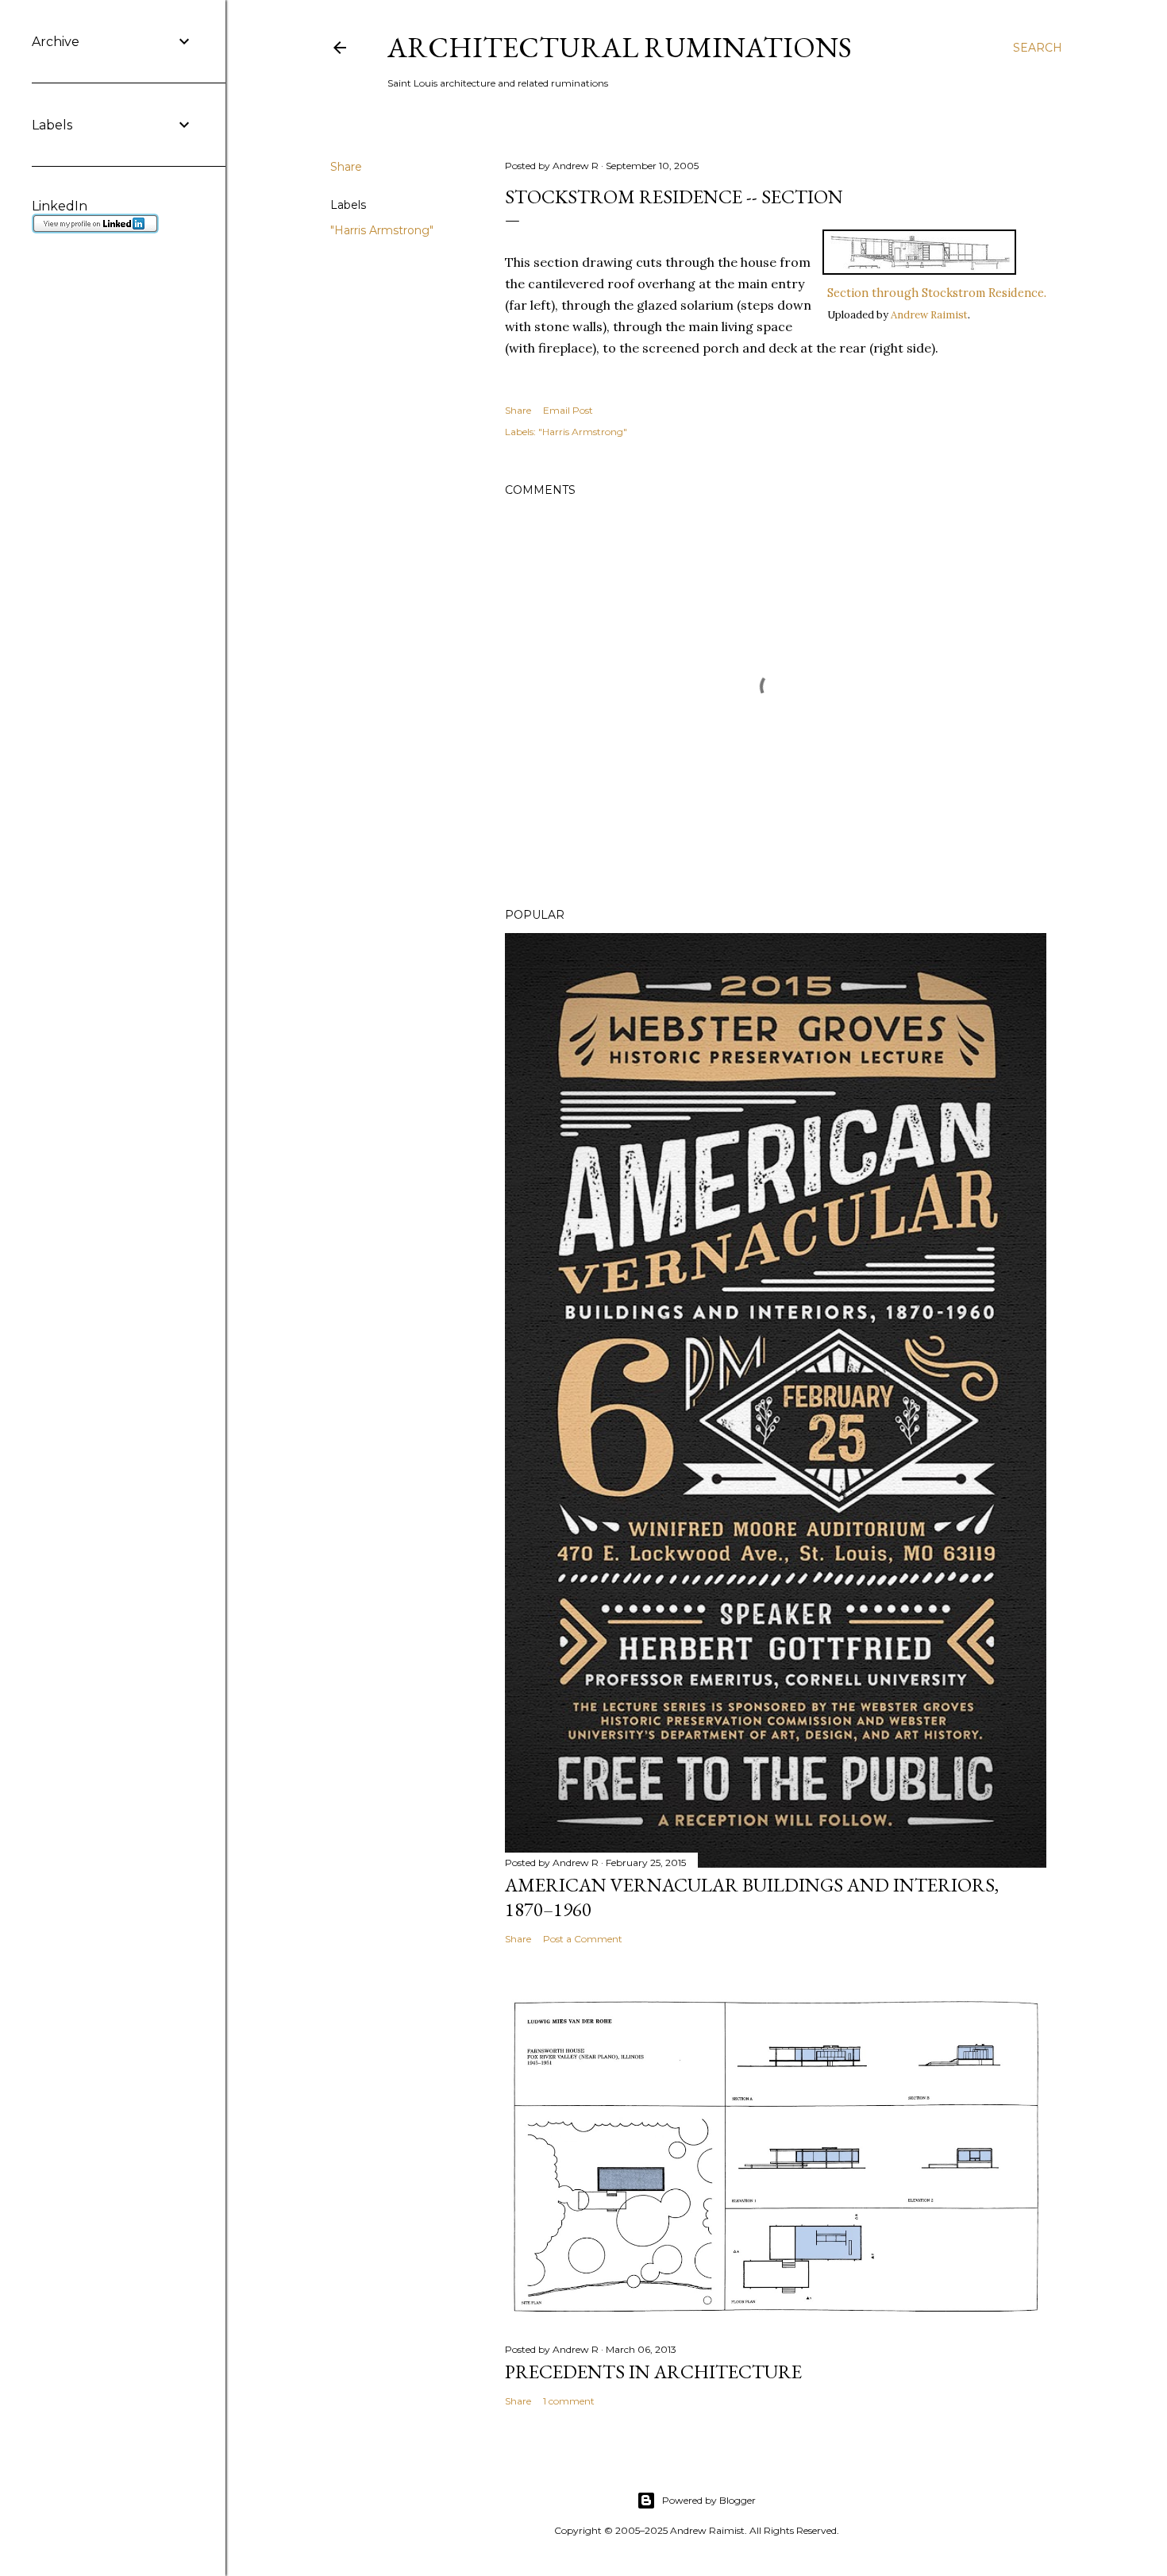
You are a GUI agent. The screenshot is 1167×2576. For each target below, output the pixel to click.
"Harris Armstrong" (382, 230)
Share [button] (346, 167)
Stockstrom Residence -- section (674, 197)
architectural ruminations (620, 47)
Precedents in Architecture (653, 2372)
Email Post (568, 410)
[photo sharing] (919, 270)
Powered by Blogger (709, 2500)
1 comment (569, 2401)
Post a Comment (583, 1939)
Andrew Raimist (929, 315)
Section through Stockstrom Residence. (937, 293)
